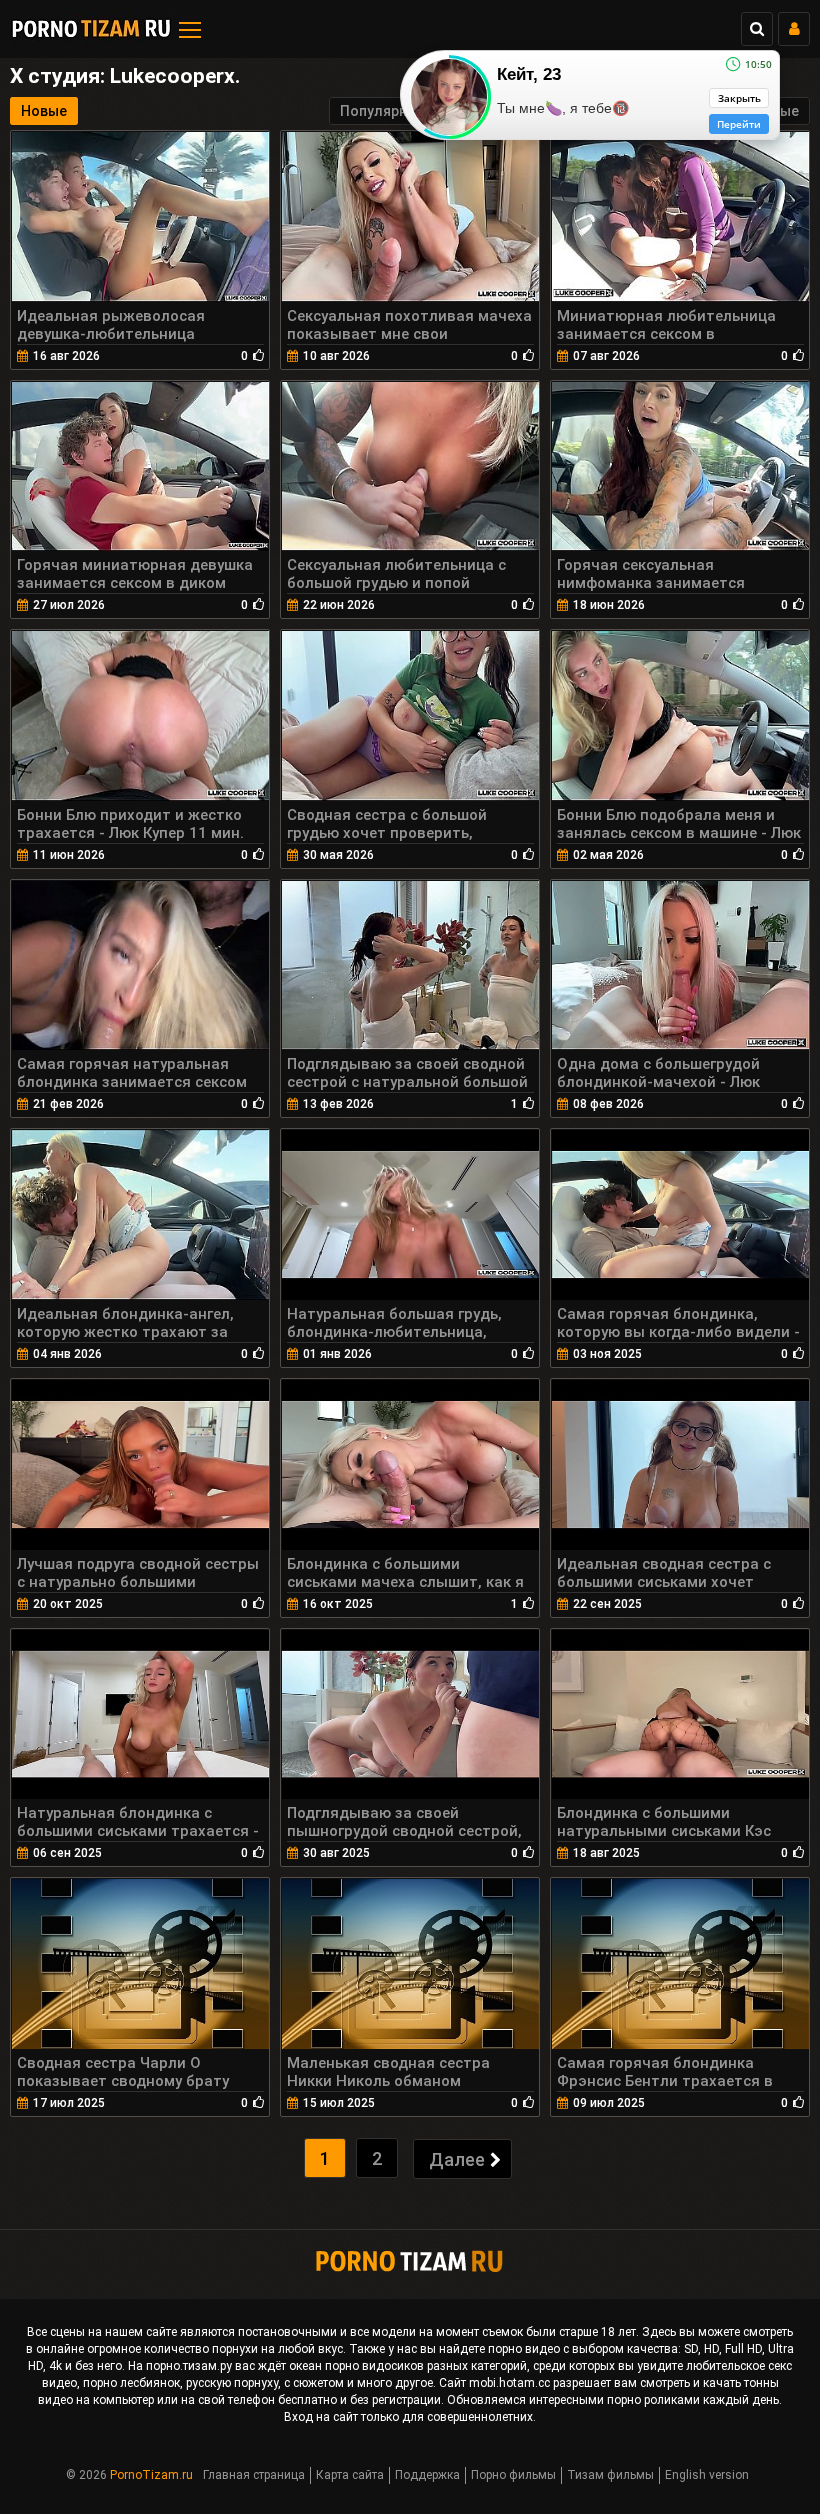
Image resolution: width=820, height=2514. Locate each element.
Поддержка (427, 2475)
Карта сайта (350, 2475)
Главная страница (254, 2475)
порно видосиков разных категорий (426, 2366)
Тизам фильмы (610, 2475)
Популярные (383, 111)
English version (707, 2475)
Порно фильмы (513, 2475)
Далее (457, 2159)
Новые (44, 111)
